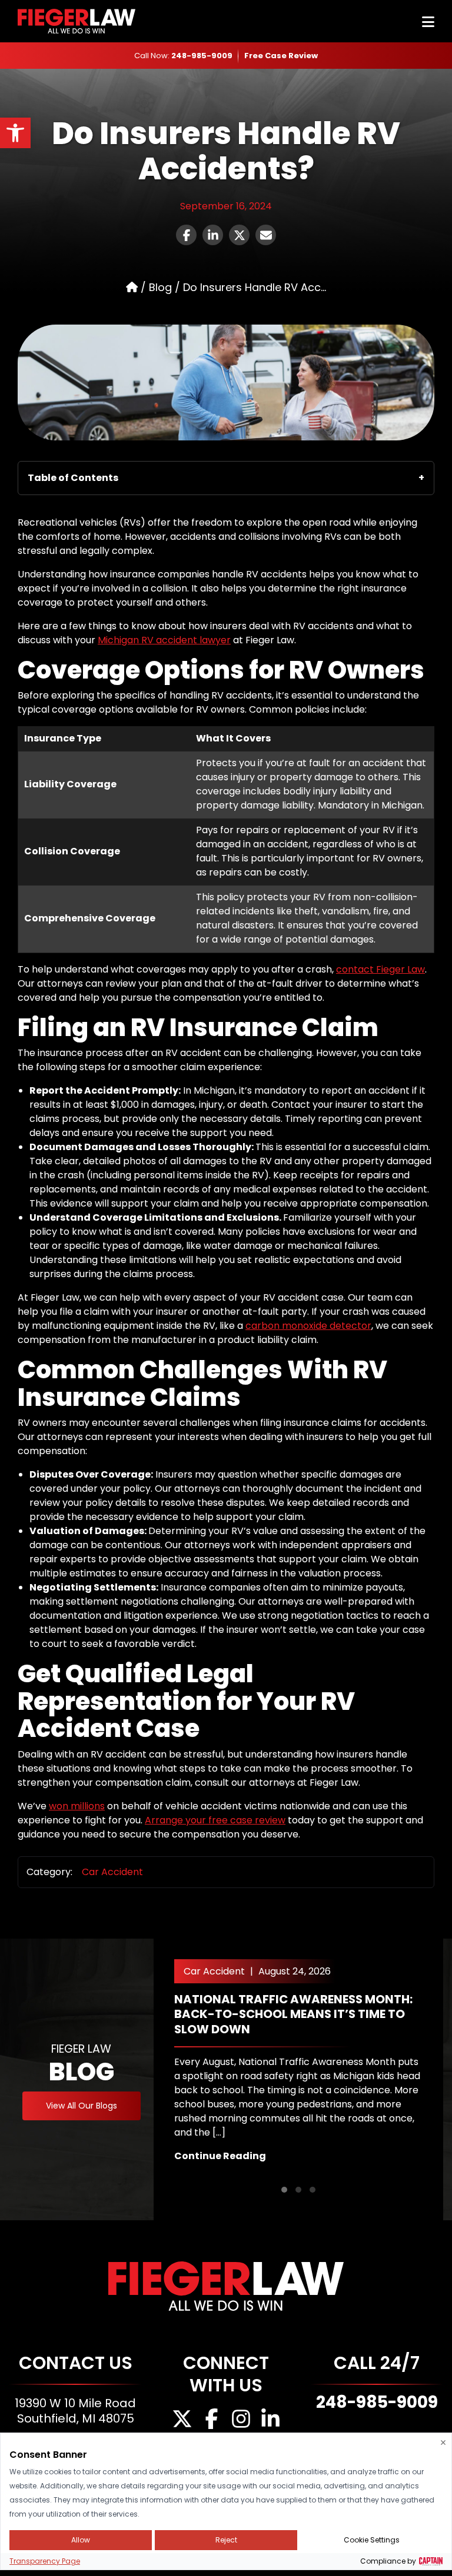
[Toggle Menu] (428, 22)
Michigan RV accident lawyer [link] (164, 640)
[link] (15, 133)
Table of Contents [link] (73, 478)
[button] (284, 2190)
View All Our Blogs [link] (82, 2106)
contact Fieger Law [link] (380, 969)
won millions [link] (77, 1806)
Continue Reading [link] (220, 2156)
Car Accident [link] (112, 1872)
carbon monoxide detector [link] (308, 1326)
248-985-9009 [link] (202, 56)
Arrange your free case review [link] (215, 1820)
